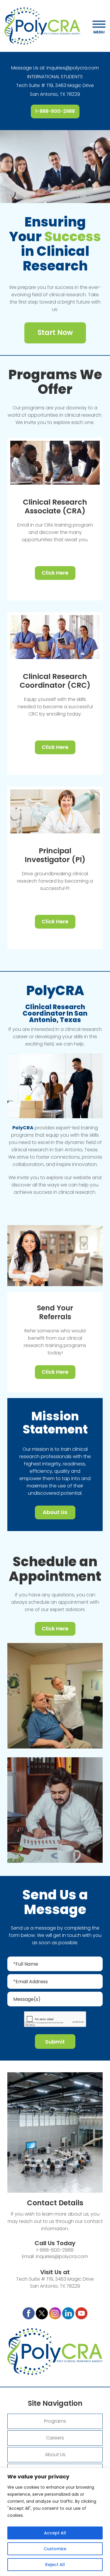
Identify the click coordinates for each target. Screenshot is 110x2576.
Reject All (55, 2565)
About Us (55, 1512)
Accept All (55, 2533)
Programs (55, 2421)
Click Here (55, 573)
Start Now (55, 332)
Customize (55, 2549)
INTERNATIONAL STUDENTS (55, 77)
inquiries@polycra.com (73, 68)
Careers (55, 2438)
